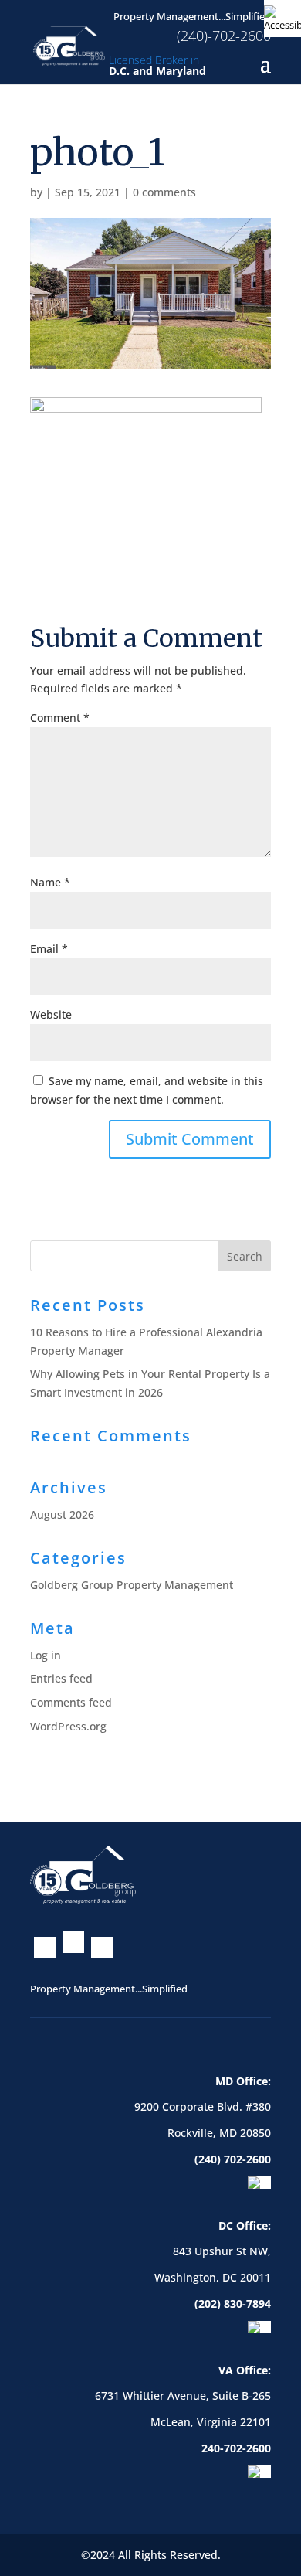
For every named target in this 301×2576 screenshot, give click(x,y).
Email (49, 949)
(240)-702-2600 (224, 35)
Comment (60, 718)
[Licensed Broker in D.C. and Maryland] (69, 44)
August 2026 (62, 1514)
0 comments (164, 192)
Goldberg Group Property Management (132, 1585)
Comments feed (71, 1702)
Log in (46, 1655)
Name (50, 882)
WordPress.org (68, 1726)
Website (51, 1014)
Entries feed (61, 1678)
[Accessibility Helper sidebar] (282, 19)
